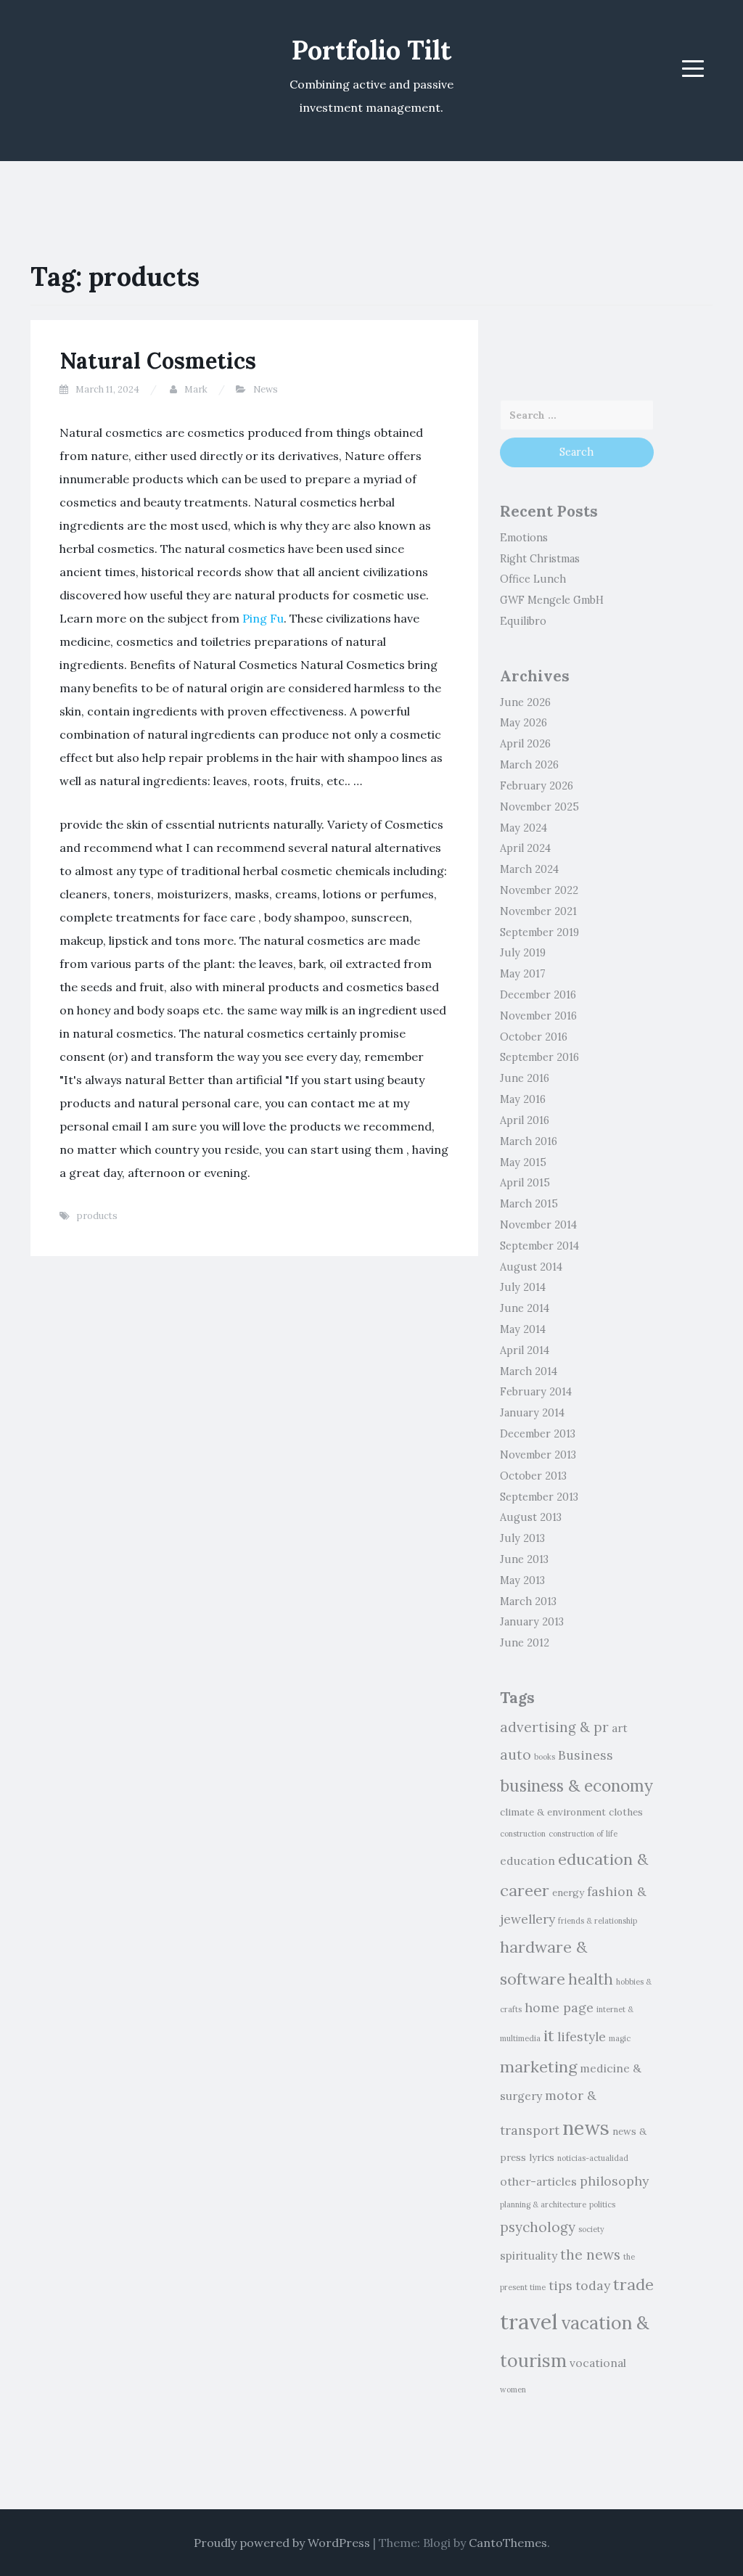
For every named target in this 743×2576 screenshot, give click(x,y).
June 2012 (525, 1643)
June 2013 (524, 1559)
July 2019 (523, 953)
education (528, 1861)
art (620, 1728)
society (591, 2229)
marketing (538, 2067)
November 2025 (539, 807)
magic (620, 2038)
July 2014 (523, 1287)
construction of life (583, 1834)
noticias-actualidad (593, 2158)
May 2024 (524, 828)
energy (568, 1893)
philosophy (614, 2181)
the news (590, 2255)
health (591, 1980)
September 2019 (539, 932)
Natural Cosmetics (158, 361)
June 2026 (525, 702)
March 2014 (529, 1371)
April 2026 (525, 744)
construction (523, 1834)
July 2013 (522, 1538)
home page (559, 2007)
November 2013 (538, 1455)
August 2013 (531, 1517)
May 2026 (524, 723)
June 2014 (525, 1308)
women (513, 2390)
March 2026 (529, 765)
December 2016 (538, 995)
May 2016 (523, 1099)
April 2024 (525, 848)
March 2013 (528, 1601)
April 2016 (525, 1120)
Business (586, 1755)
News (266, 389)
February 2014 (536, 1392)
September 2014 (539, 1246)
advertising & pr (554, 1727)
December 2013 (538, 1434)
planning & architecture (543, 2204)
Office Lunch (533, 579)
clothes (626, 1812)
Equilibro (523, 621)
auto (516, 1755)
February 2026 (537, 786)
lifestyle (582, 2036)
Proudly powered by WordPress (282, 2543)
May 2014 (523, 1329)
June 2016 (525, 1078)
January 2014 (532, 1413)
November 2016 (538, 1016)
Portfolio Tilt (371, 50)
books (545, 1757)
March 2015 (529, 1204)
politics (602, 2204)
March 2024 (529, 869)
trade (633, 2284)
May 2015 (523, 1162)
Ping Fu (263, 618)
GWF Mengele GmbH (552, 600)
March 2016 (529, 1141)
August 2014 (531, 1267)
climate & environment (553, 1812)
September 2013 (539, 1497)
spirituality (529, 2255)
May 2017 (523, 974)
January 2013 (532, 1622)
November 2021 (538, 911)
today (593, 2285)
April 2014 (525, 1350)
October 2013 (533, 1476)
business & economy (576, 1785)
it (549, 2035)
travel (529, 2321)
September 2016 (539, 1057)
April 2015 (525, 1183)
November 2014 (538, 1225)
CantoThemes (508, 2543)
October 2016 (534, 1037)
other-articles (538, 2181)
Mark (196, 389)
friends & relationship (598, 1921)
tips (561, 2285)
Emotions (524, 538)
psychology (538, 2227)
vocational (598, 2363)
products (97, 1216)
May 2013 (522, 1580)
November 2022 (539, 890)
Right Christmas (540, 559)
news (586, 2128)
